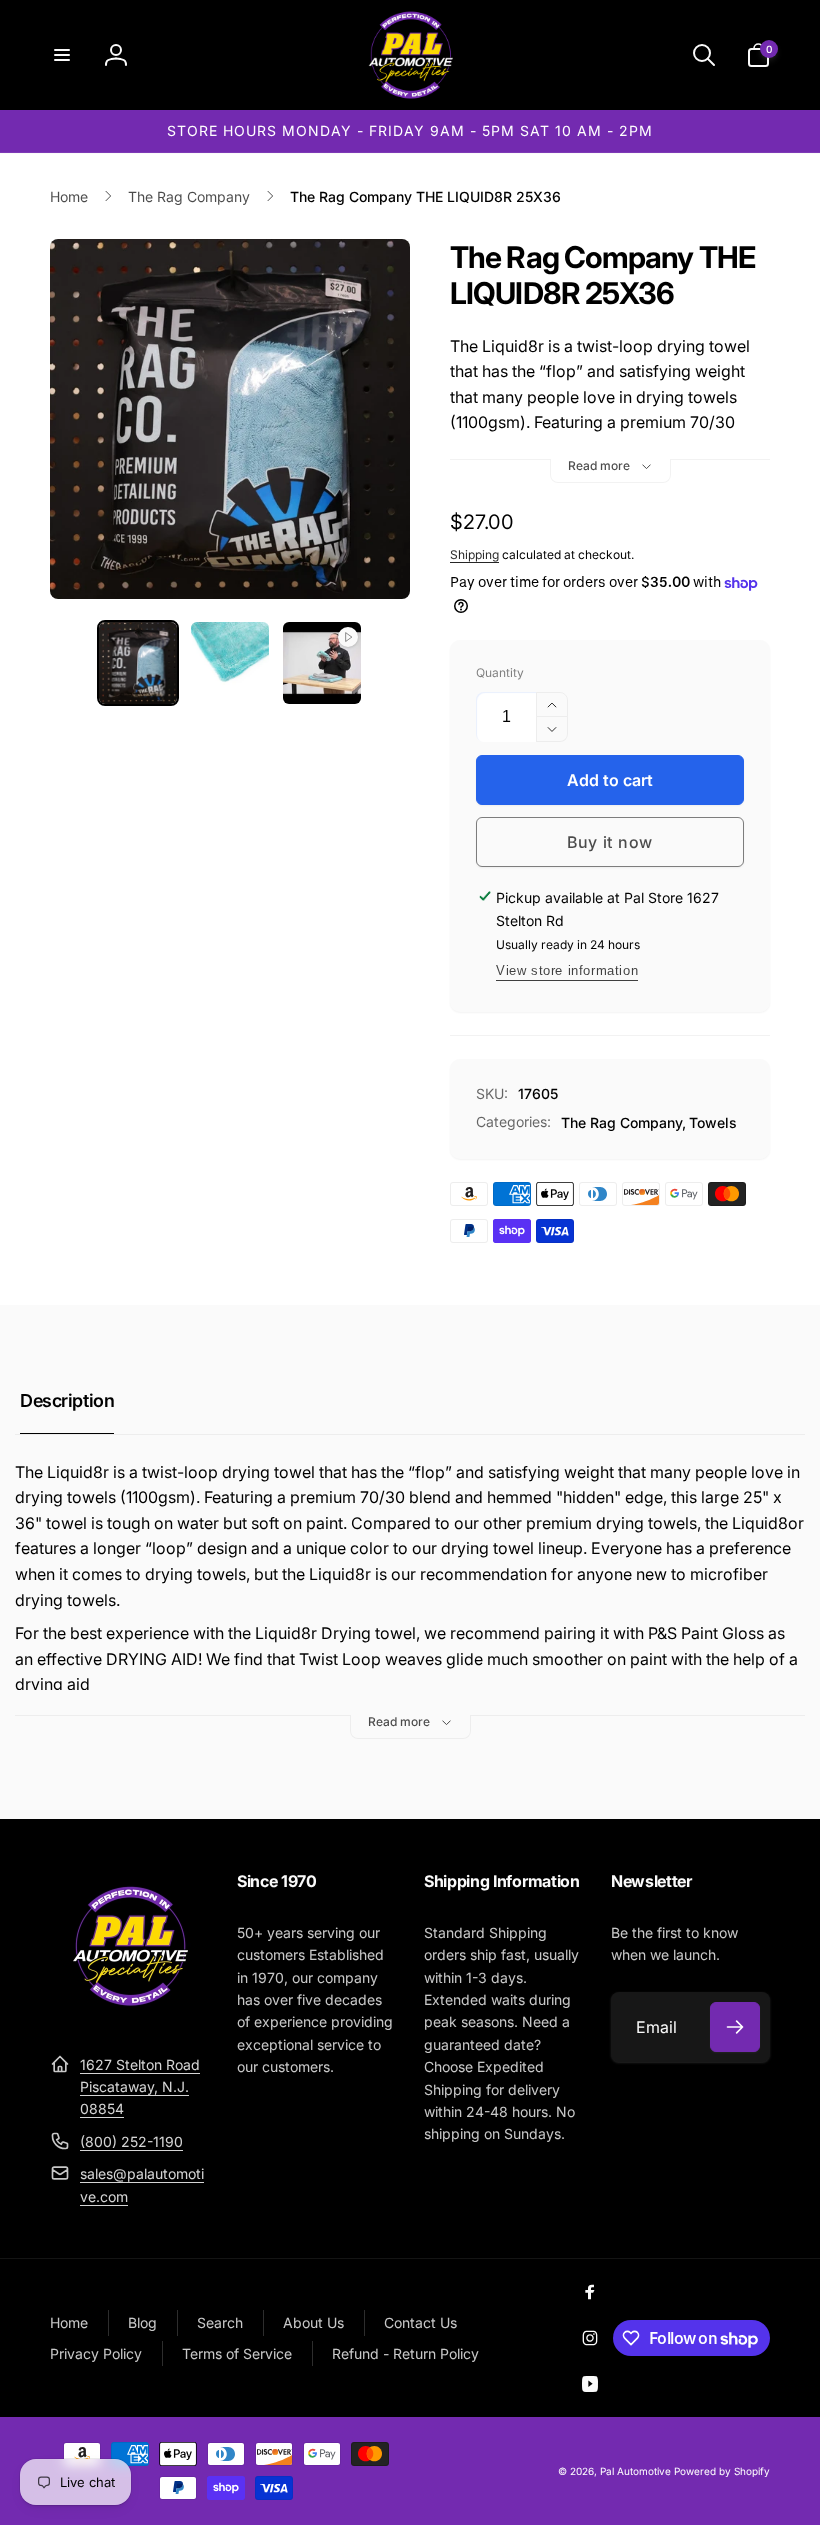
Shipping (474, 554)
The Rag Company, (623, 1122)
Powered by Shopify (722, 2471)
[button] (62, 55)
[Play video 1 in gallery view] (322, 663)
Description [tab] (67, 1400)
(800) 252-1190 (131, 2141)
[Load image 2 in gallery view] (230, 663)
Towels (713, 1122)
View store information (567, 970)
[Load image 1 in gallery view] (138, 663)
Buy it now (610, 842)
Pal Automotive (635, 2471)
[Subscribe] (735, 2027)
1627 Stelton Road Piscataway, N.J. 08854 (140, 2087)
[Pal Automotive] (130, 2015)
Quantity (500, 672)
